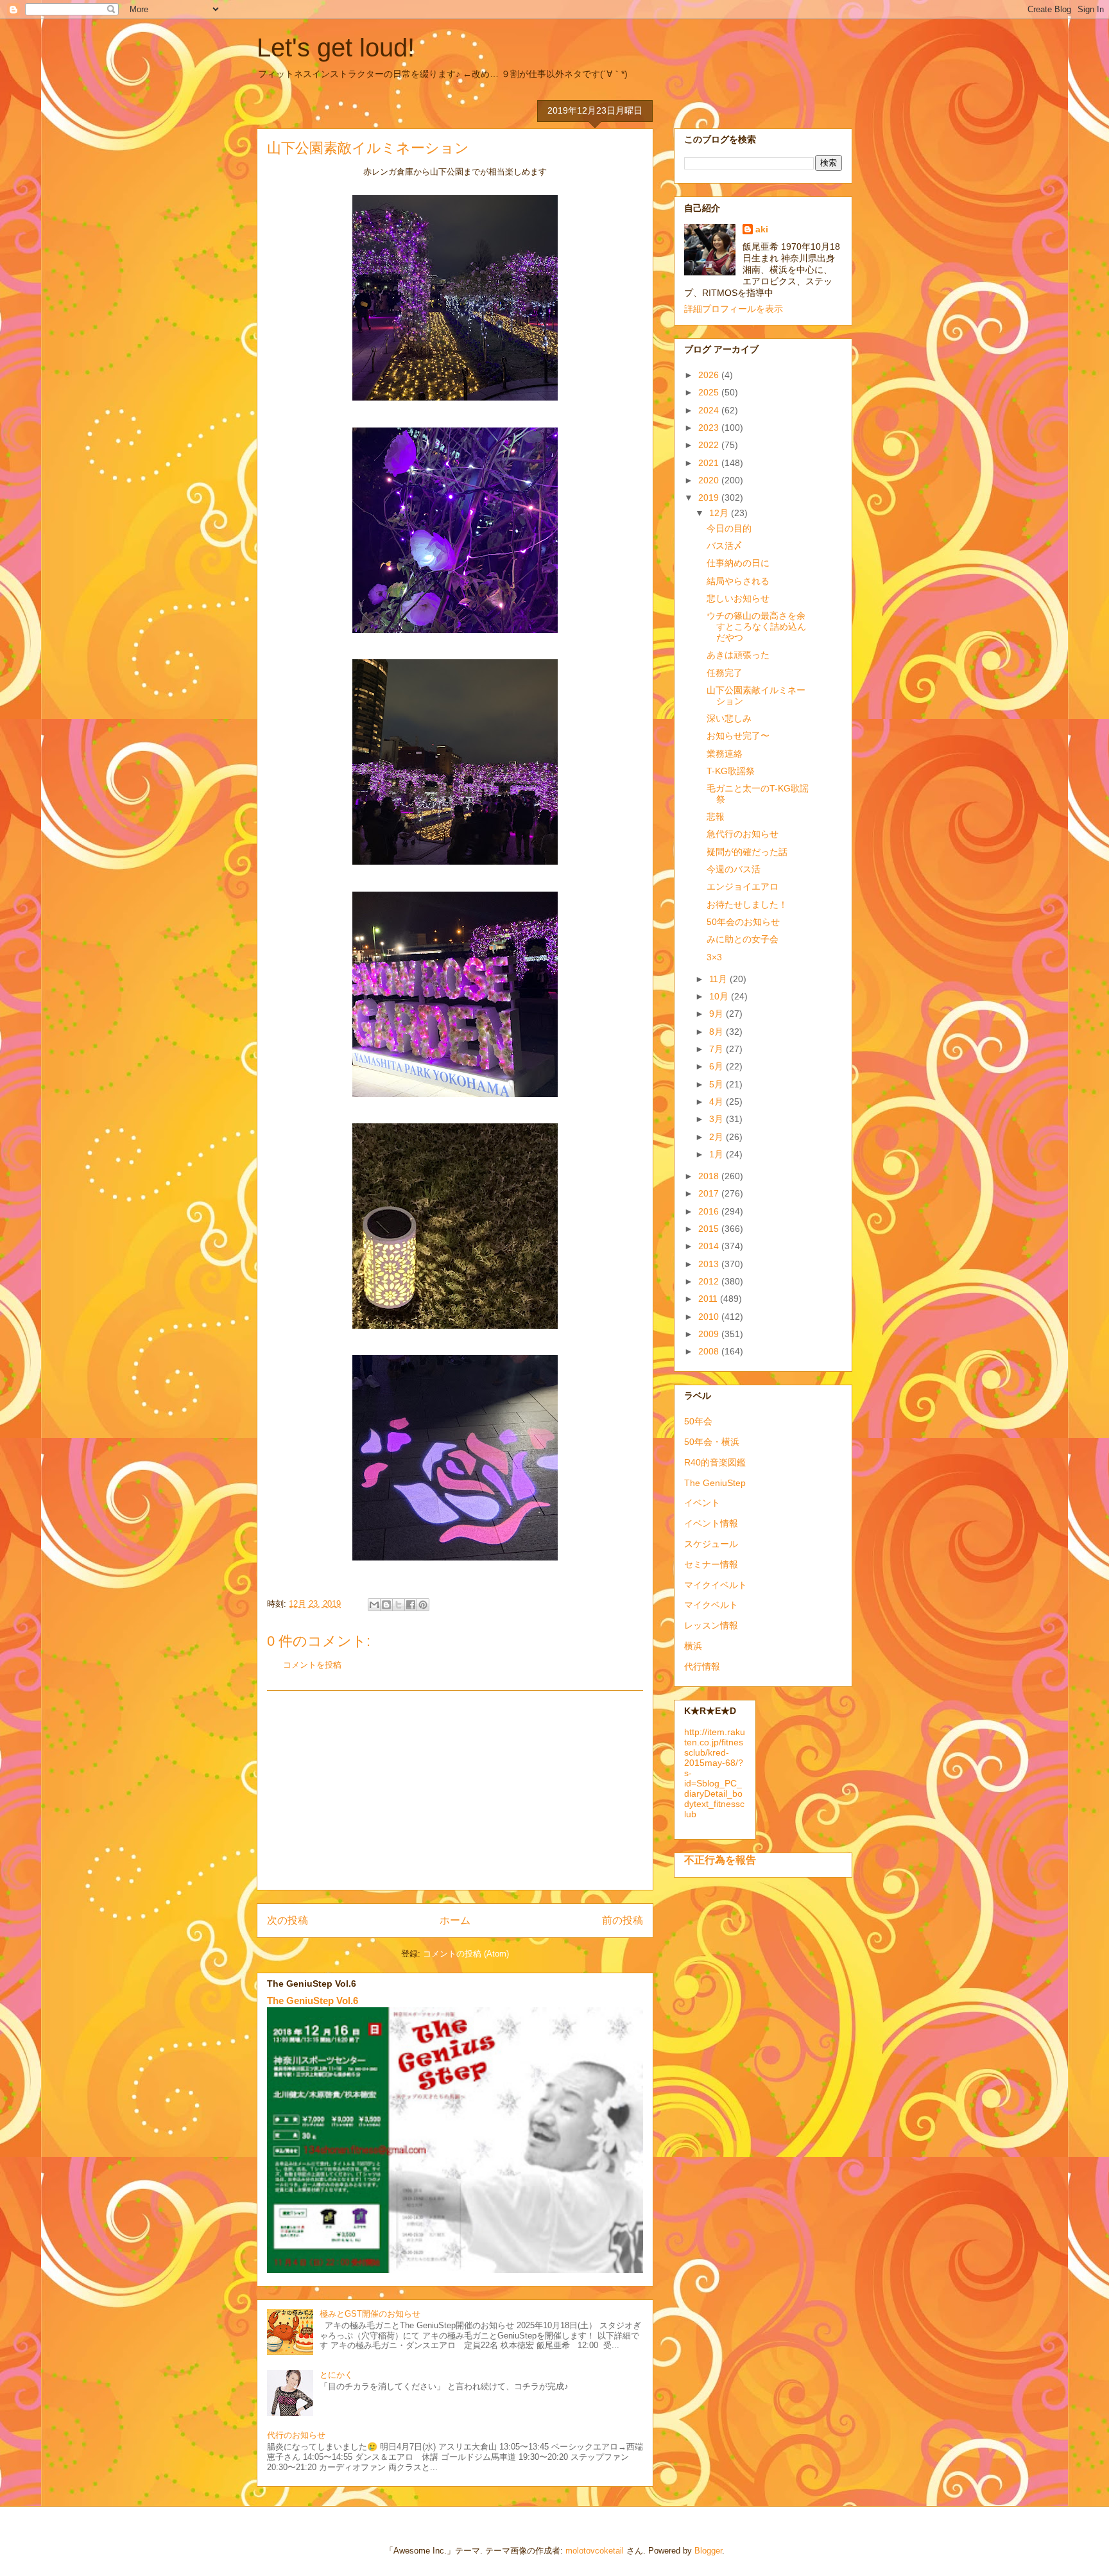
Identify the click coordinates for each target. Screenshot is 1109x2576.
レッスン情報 (711, 1625)
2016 (710, 1211)
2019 (710, 497)
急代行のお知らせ (743, 834)
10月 (720, 996)
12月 (720, 513)
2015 (710, 1229)
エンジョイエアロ (743, 886)
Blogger (708, 2551)
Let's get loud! (336, 48)
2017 (710, 1193)
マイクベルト (711, 1605)
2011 (709, 1299)
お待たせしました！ (747, 904)
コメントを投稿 (312, 1665)
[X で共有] (399, 1605)
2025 (710, 392)
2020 (710, 480)
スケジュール (711, 1544)
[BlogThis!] (386, 1605)
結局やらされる (738, 581)
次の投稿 (288, 1920)
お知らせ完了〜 (738, 736)
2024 (710, 410)
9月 (718, 1014)
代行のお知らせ (296, 2435)
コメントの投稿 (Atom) (466, 1954)
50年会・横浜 (712, 1442)
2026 (710, 375)
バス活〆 (725, 546)
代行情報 (702, 1666)
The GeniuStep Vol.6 (313, 2001)
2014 (710, 1246)
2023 (710, 428)
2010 (710, 1317)
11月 (719, 979)
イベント (702, 1503)
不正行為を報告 (720, 1860)
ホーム (455, 1920)
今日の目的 (729, 528)
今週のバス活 (734, 869)
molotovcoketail (595, 2551)
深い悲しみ (729, 718)
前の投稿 (623, 1920)
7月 (718, 1049)
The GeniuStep (715, 1483)
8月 (718, 1032)
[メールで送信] (374, 1605)
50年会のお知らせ (743, 922)
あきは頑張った (738, 655)
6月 (718, 1066)
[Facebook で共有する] (411, 1605)
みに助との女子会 (743, 939)
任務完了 (725, 673)
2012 (710, 1281)
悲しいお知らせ (738, 598)
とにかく (336, 2375)
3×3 (714, 957)
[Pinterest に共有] (423, 1605)
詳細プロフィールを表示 (734, 309)
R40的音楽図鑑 (715, 1462)
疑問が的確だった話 (747, 852)
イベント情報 (711, 1523)
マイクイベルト (716, 1585)
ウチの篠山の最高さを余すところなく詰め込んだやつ (756, 627)
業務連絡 (725, 754)
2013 (710, 1264)
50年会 (698, 1421)
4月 (718, 1102)
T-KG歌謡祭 (731, 771)
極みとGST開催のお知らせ (370, 2314)
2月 (718, 1137)
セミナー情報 (711, 1564)
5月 (718, 1084)
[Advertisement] (455, 1790)
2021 (710, 463)
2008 (710, 1351)
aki (762, 229)
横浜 (693, 1646)
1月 (718, 1154)
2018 (710, 1176)
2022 (710, 445)
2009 (710, 1334)
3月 (718, 1119)
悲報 (716, 817)
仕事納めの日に (738, 563)
